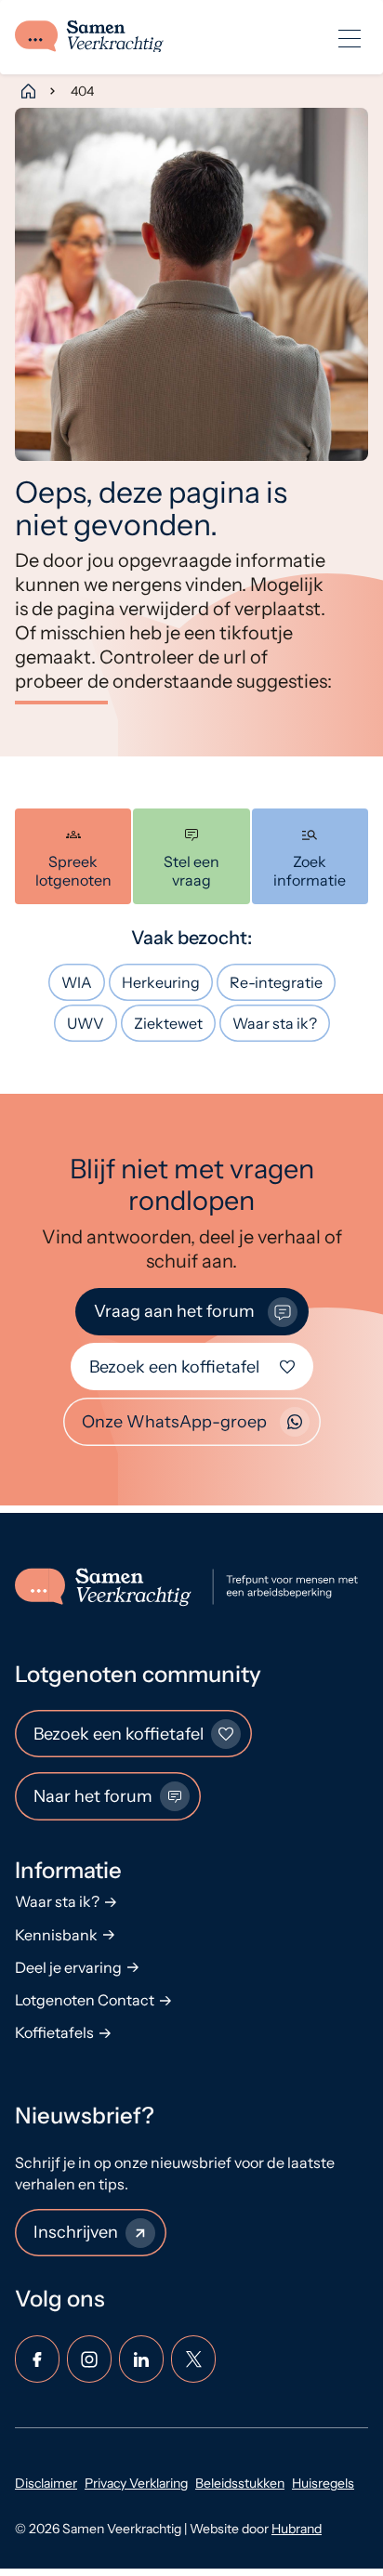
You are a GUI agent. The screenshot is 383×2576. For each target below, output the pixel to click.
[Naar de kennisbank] (310, 856)
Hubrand (297, 2529)
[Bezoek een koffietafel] (73, 856)
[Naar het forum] (191, 856)
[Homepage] (28, 91)
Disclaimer (46, 2483)
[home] (89, 38)
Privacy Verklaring (136, 2483)
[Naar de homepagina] (191, 1587)
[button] (350, 37)
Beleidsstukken (240, 2483)
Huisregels (323, 2483)
